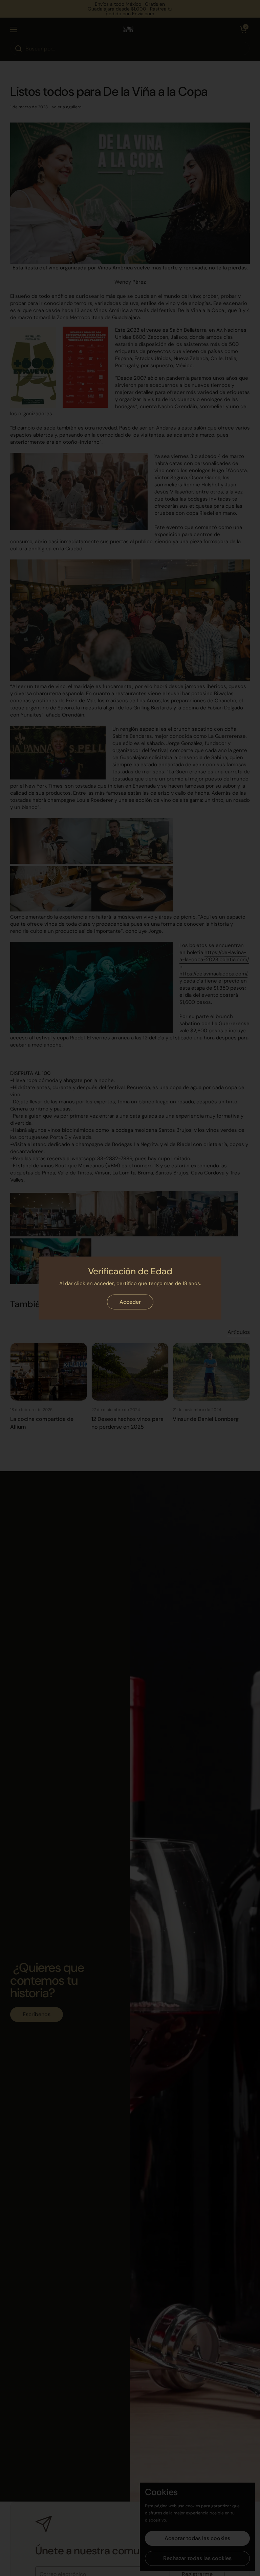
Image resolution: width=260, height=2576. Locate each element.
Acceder (130, 1302)
